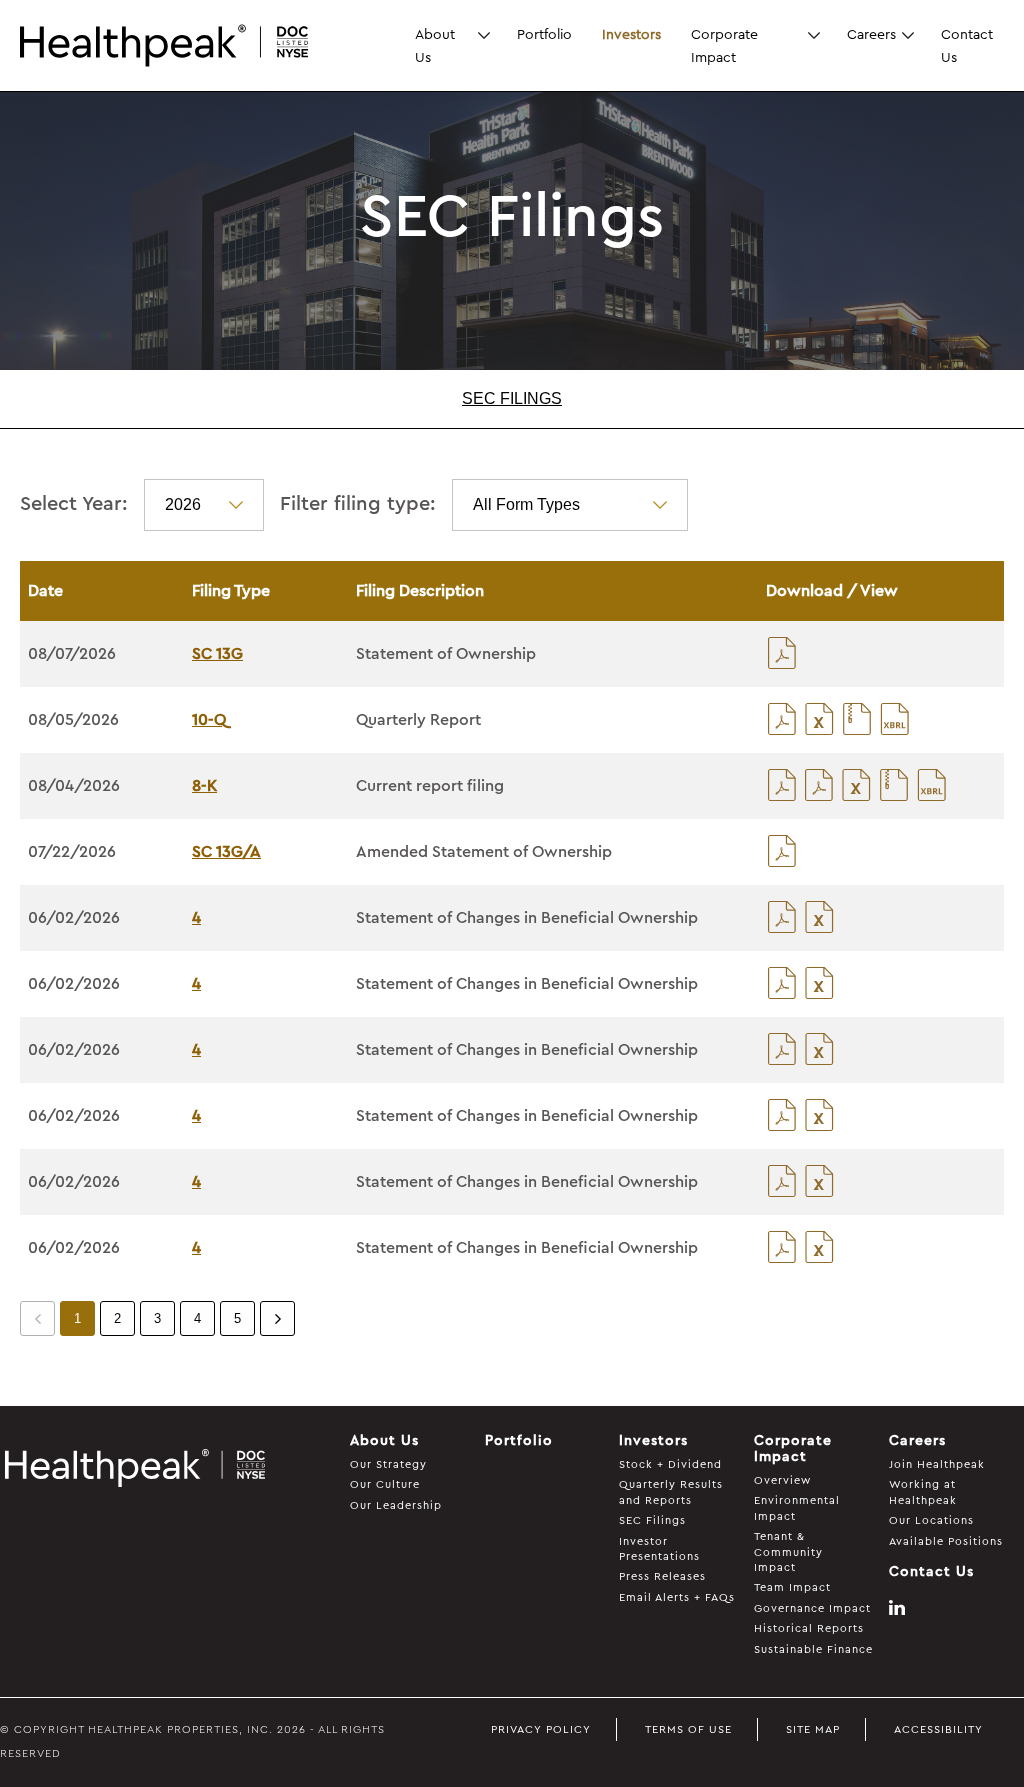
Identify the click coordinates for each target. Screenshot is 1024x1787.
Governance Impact (812, 1608)
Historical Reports (809, 1628)
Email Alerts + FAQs (677, 1597)
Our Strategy (388, 1464)
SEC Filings (512, 398)
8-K (204, 786)
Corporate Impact (724, 45)
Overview (782, 1480)
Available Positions (946, 1541)
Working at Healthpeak (923, 1492)
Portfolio (544, 34)
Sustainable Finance (813, 1649)
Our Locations (931, 1520)
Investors (631, 34)
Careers (871, 34)
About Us (435, 45)
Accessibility (938, 1729)
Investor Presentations (659, 1549)
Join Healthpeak (937, 1464)
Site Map (813, 1729)
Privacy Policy (541, 1729)
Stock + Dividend (670, 1464)
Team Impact (792, 1587)
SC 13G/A (226, 852)
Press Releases (662, 1576)
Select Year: (74, 504)
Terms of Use (688, 1729)
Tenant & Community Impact (788, 1552)
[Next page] (277, 1318)
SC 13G (217, 654)
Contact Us (967, 45)
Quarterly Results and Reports (671, 1492)
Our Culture (385, 1484)
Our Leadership (396, 1505)
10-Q (209, 720)
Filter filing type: (358, 504)
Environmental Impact (797, 1508)
